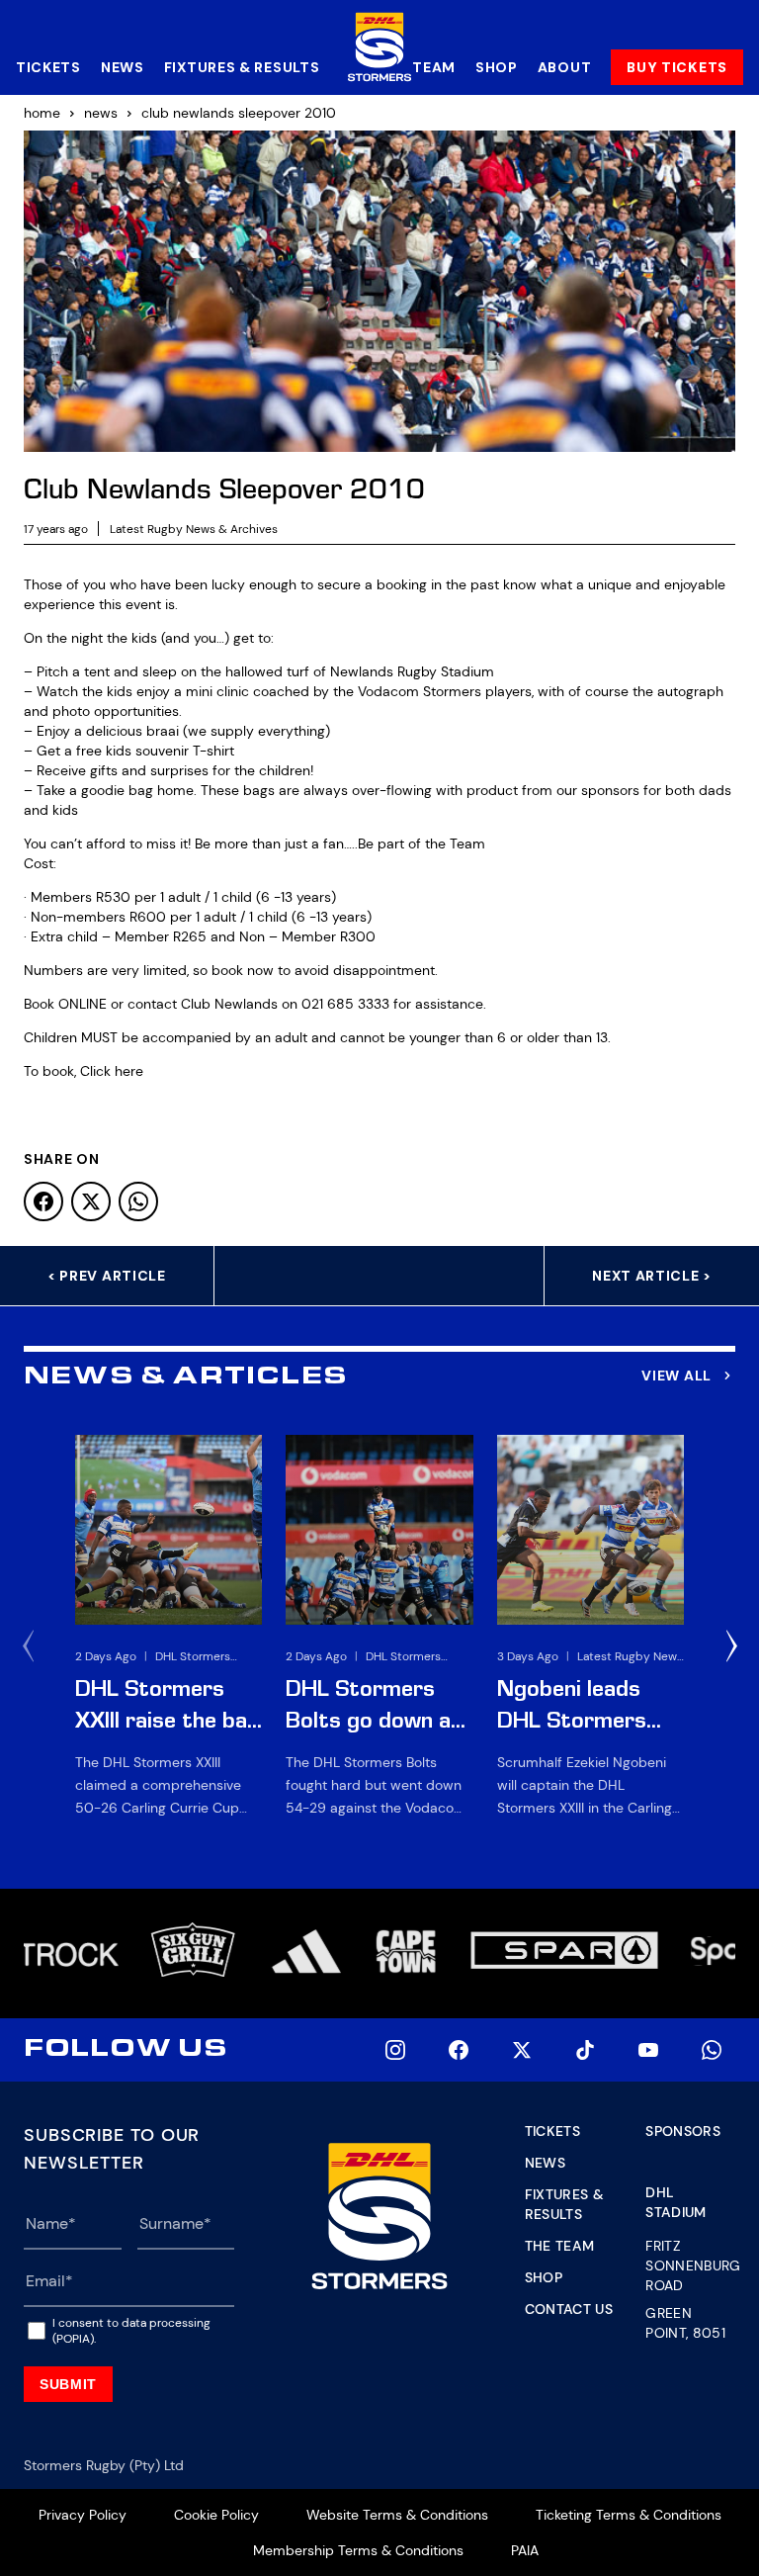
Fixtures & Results (242, 67)
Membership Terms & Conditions (358, 2550)
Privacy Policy (83, 2515)
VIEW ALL (676, 1376)
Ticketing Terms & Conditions (629, 2515)
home (42, 113)
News (123, 67)
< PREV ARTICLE (107, 1276)
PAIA (525, 2550)
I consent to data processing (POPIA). (131, 2331)
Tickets (48, 67)
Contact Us (569, 2309)
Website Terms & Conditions (397, 2515)
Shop (497, 67)
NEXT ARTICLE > (652, 1276)
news (101, 113)
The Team (560, 2246)
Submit (68, 2384)
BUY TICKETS (677, 67)
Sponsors (683, 2131)
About (565, 67)
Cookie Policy (216, 2515)
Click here (112, 1071)
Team (434, 67)
